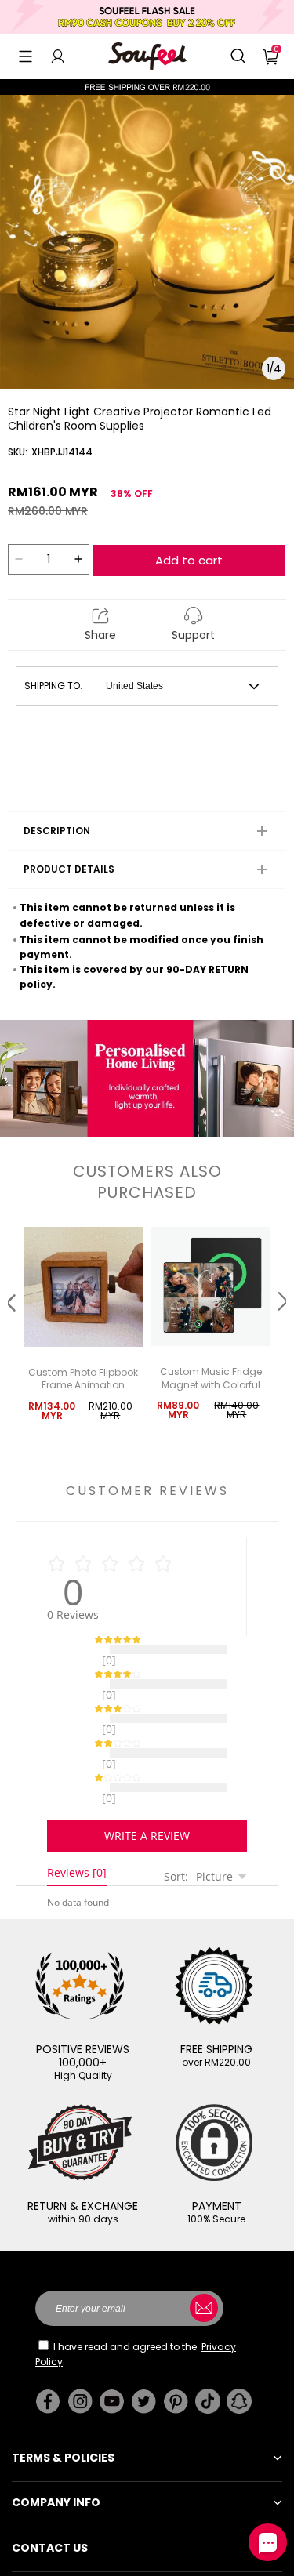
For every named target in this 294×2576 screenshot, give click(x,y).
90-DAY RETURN (207, 969)
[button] (25, 56)
